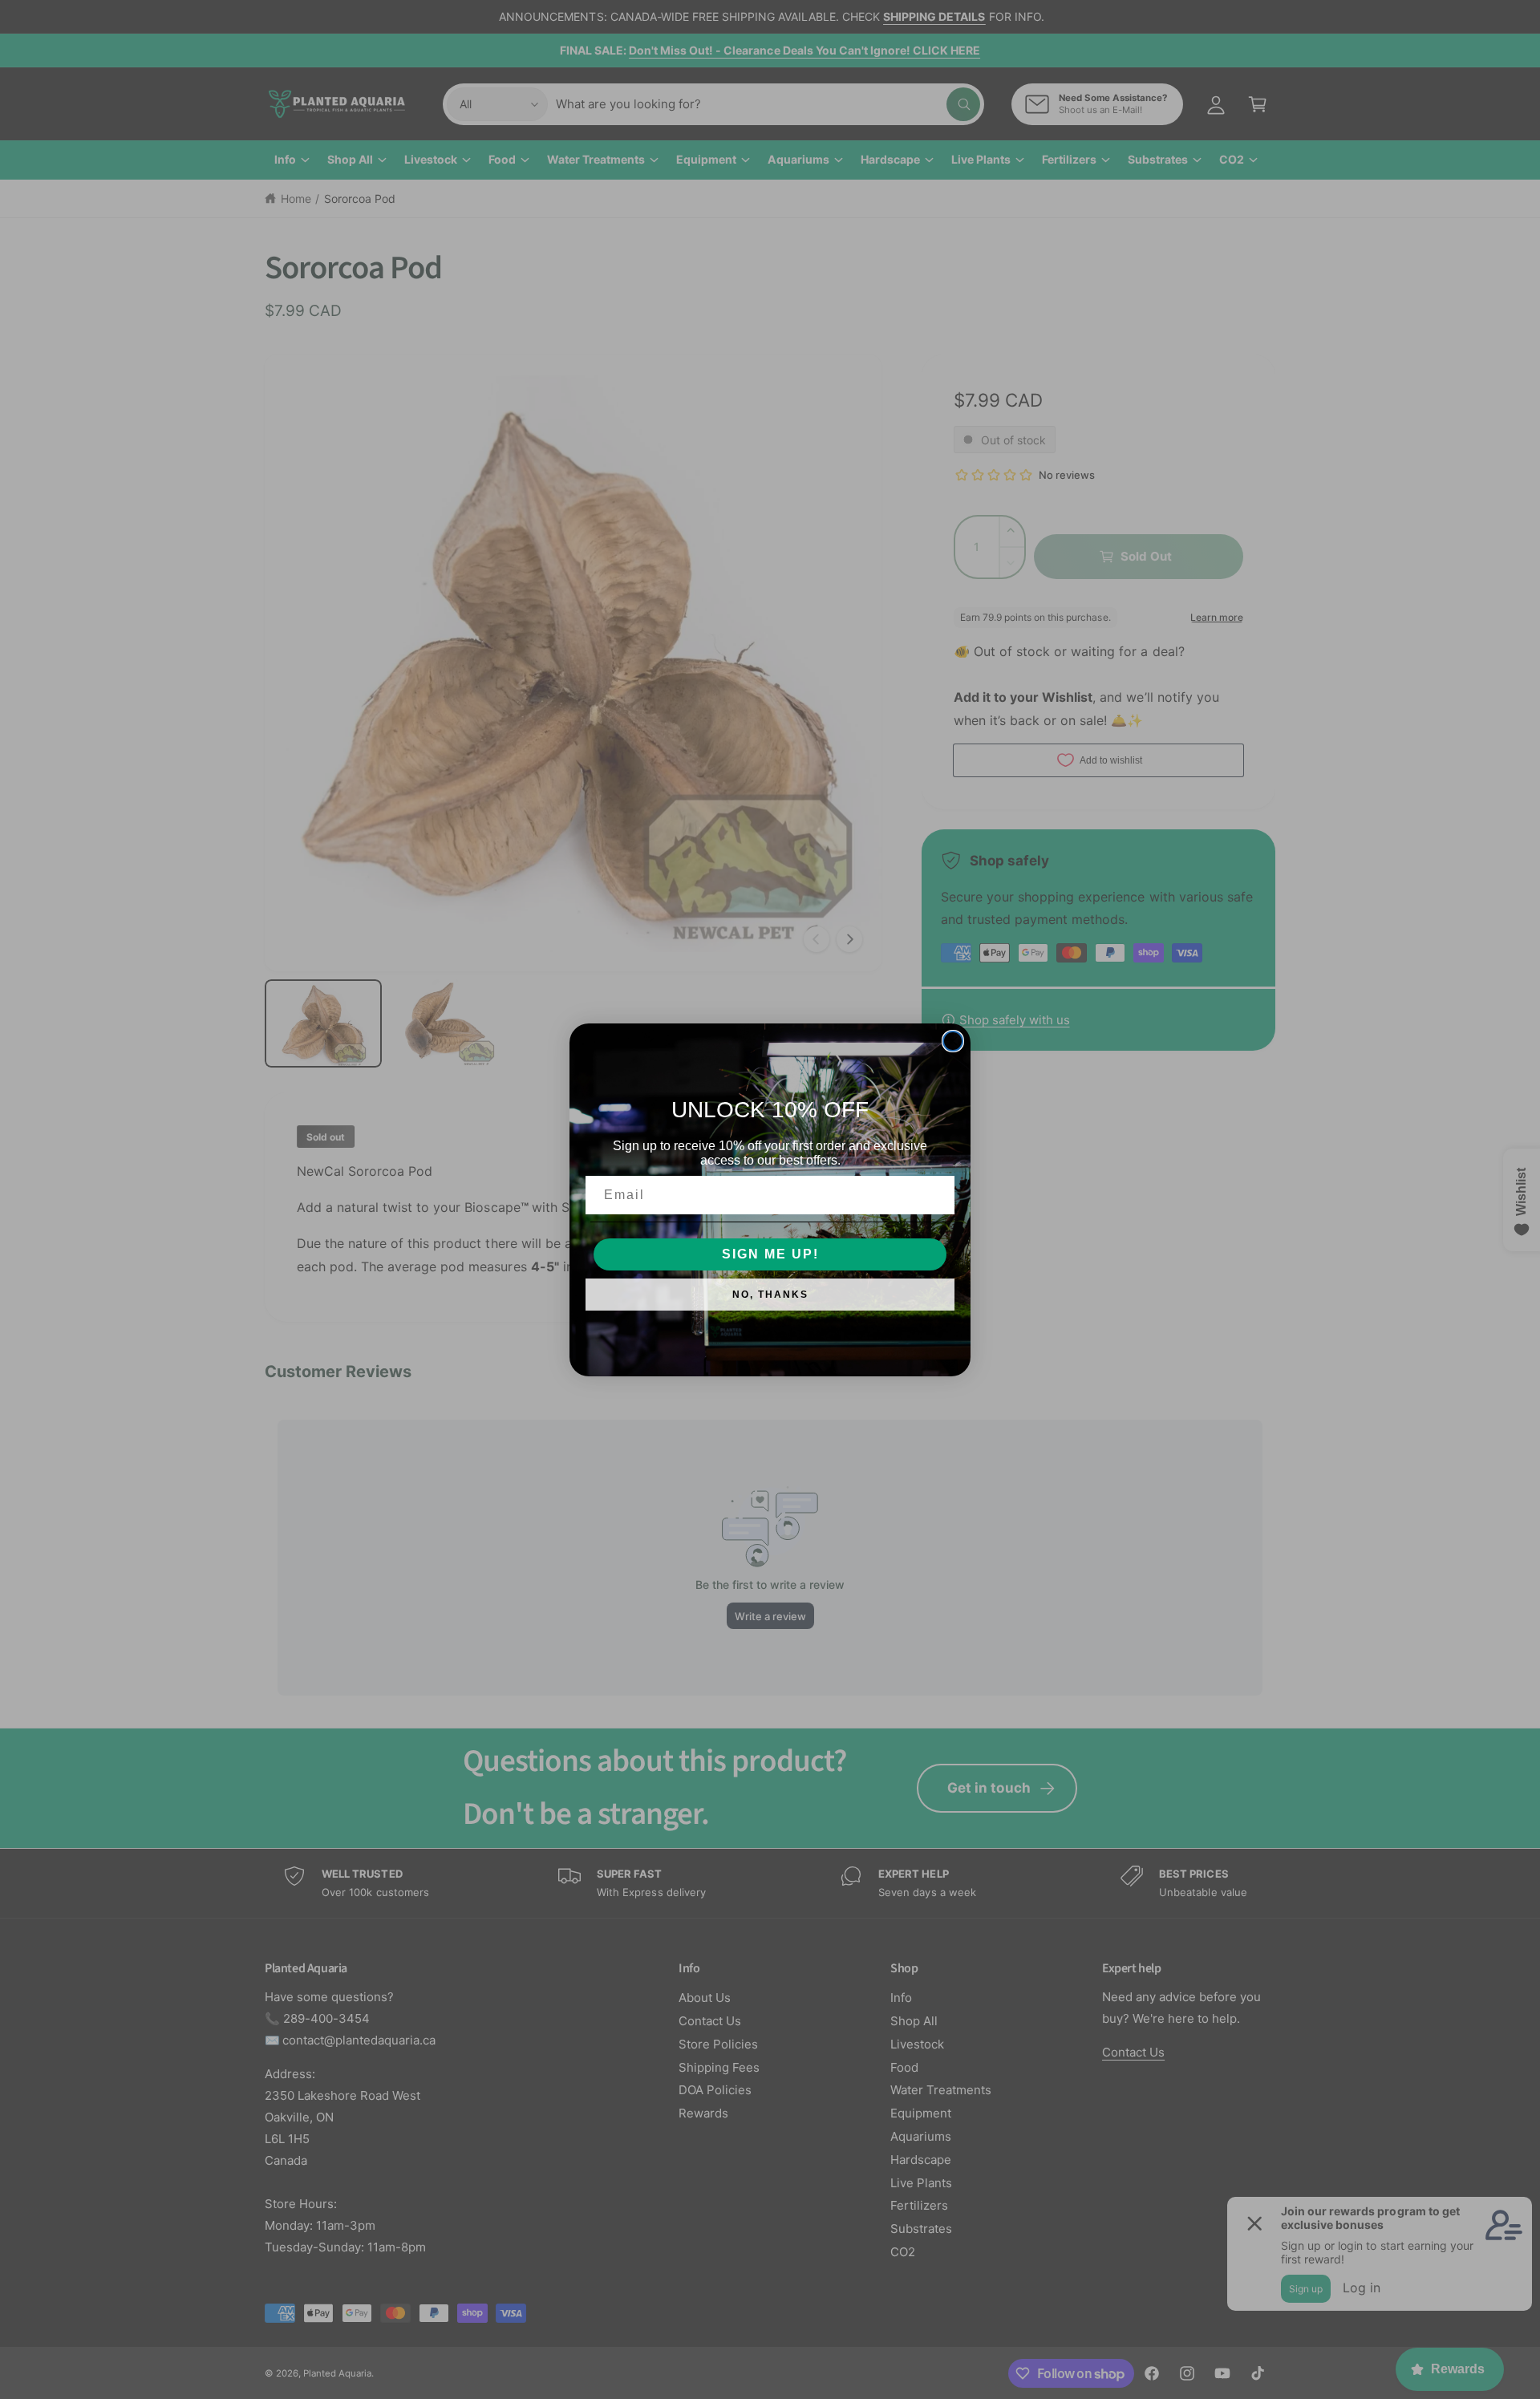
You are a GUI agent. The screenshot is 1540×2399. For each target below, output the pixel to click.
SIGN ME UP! (770, 1254)
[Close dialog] (953, 1041)
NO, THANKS (770, 1295)
